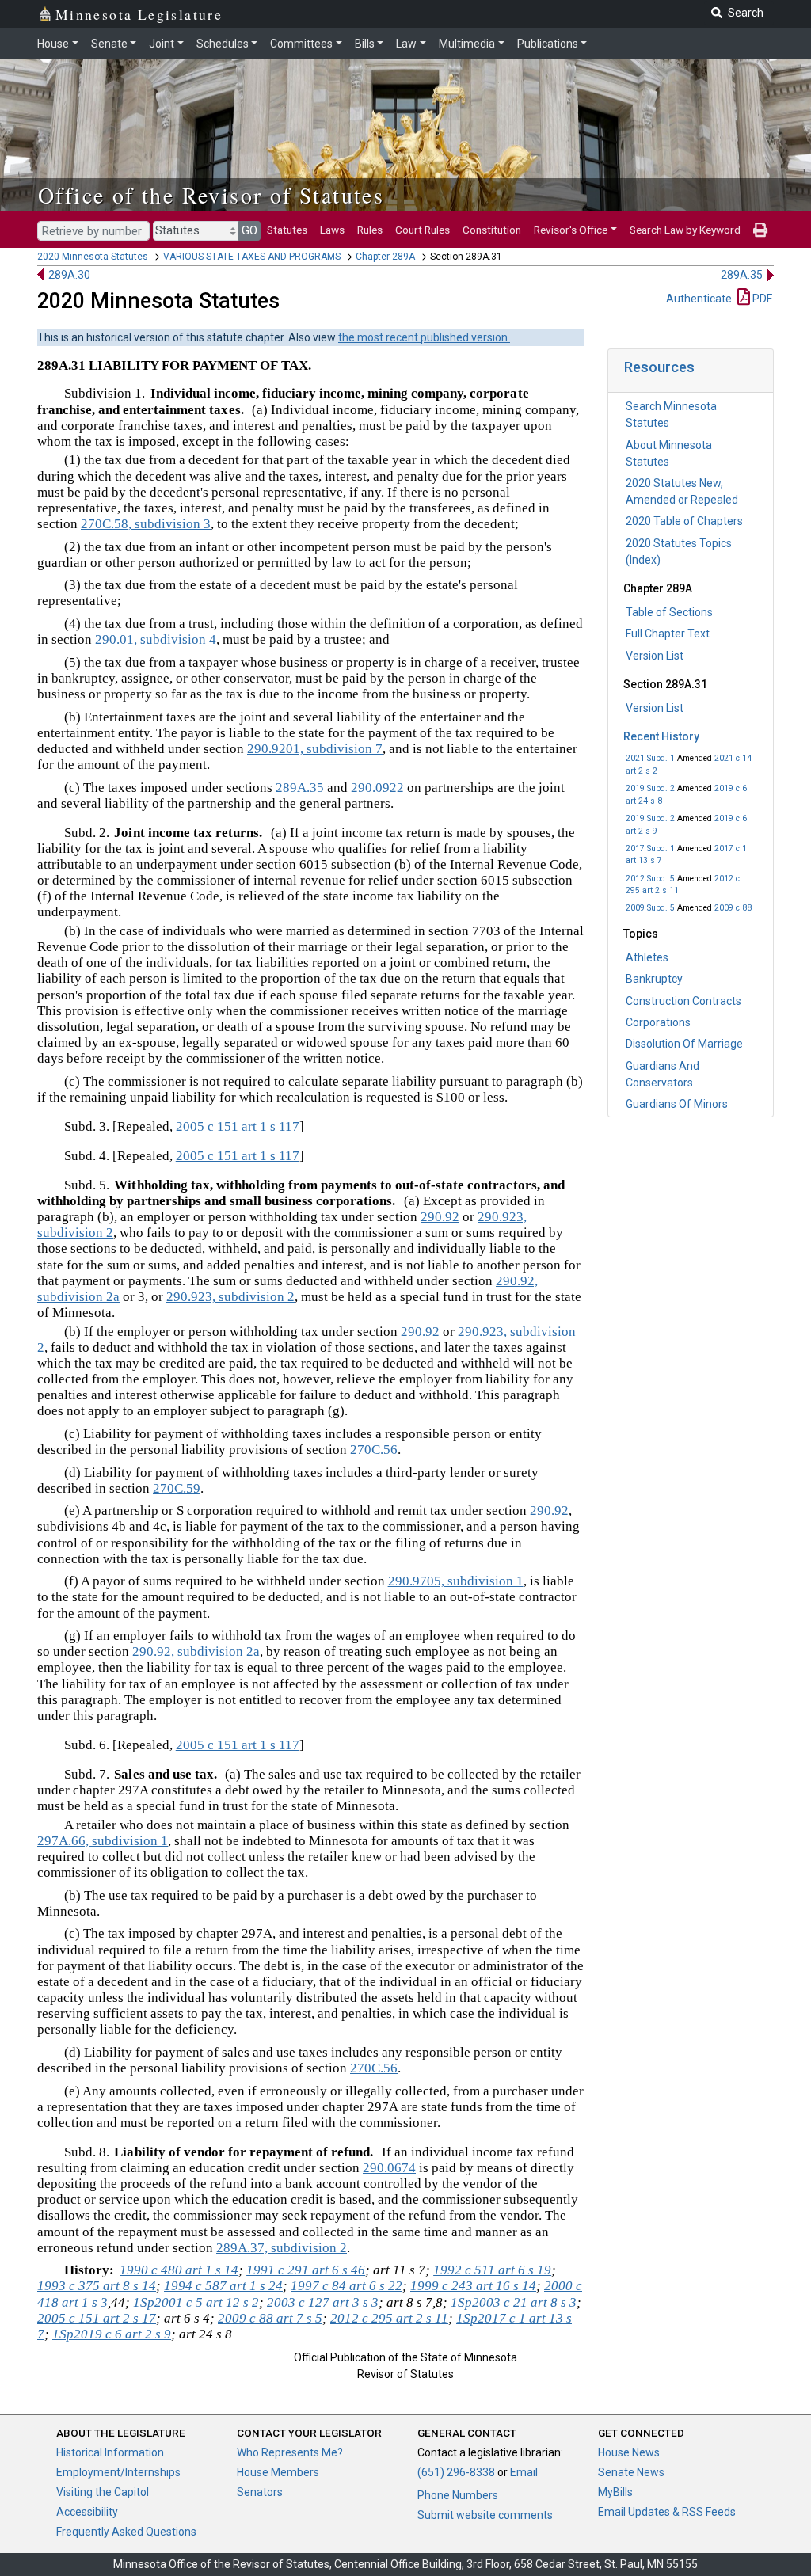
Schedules (223, 44)
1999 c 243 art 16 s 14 (473, 2286)
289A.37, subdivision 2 (282, 2248)
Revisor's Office (571, 230)
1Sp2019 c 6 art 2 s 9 (112, 2334)
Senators (260, 2492)
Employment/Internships (118, 2472)
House (53, 44)
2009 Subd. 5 (650, 908)
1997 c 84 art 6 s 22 (346, 2286)
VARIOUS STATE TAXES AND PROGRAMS (252, 257)
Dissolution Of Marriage (684, 1044)
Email (524, 2472)
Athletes (647, 957)
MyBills (615, 2492)
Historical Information (110, 2452)
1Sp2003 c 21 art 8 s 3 (514, 2302)
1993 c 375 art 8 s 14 (97, 2286)
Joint (162, 44)
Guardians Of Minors (677, 1104)
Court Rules (423, 230)
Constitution (492, 230)
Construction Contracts (683, 1001)
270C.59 (177, 1488)
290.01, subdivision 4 (156, 639)
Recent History (661, 736)
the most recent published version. (424, 337)
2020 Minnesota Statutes (93, 257)
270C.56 (374, 1450)
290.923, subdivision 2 (230, 1297)
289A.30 (69, 275)
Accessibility (87, 2512)
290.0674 (389, 2168)
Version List (655, 656)
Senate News (631, 2472)
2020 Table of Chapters (684, 521)
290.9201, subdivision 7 (315, 749)
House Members (278, 2472)
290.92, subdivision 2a (196, 1651)
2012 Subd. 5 (650, 879)
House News (629, 2452)
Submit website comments (485, 2515)
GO (249, 230)
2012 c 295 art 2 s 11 (389, 2318)
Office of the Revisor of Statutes (211, 195)
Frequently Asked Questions (126, 2532)
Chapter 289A (385, 257)
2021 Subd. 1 (650, 758)
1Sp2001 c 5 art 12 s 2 (196, 2302)
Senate (109, 44)
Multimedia (467, 44)
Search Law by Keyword (685, 230)
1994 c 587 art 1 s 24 (223, 2286)
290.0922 (377, 788)
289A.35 (742, 275)
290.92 (440, 1217)
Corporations (658, 1022)
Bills (365, 44)
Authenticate (699, 299)
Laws (332, 230)
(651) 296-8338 (456, 2472)
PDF (761, 299)
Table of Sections (669, 612)
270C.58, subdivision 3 (146, 524)
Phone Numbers (458, 2495)
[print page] (760, 230)
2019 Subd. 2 (650, 788)
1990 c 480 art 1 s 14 (179, 2270)
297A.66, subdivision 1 (103, 1841)
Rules (370, 230)
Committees (301, 44)
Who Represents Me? (290, 2452)
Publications (548, 44)
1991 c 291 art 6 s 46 (306, 2270)
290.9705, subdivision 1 (456, 1581)
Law (406, 44)
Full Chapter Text (668, 634)
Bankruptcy (654, 979)
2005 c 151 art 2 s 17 (97, 2318)
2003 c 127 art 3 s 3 (323, 2302)
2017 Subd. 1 (650, 849)
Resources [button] (659, 367)
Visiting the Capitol (103, 2492)
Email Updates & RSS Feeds (667, 2512)
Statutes (287, 230)
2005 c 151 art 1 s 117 (238, 1126)
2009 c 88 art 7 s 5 (270, 2318)
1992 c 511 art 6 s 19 (492, 2270)
